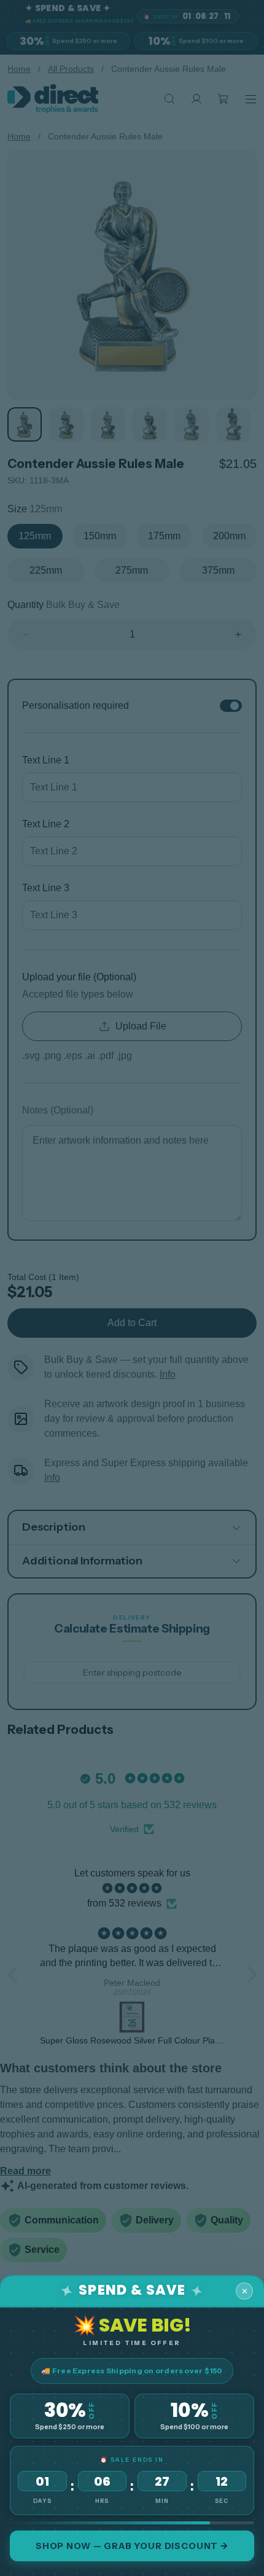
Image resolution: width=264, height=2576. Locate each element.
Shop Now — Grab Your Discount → (132, 2546)
